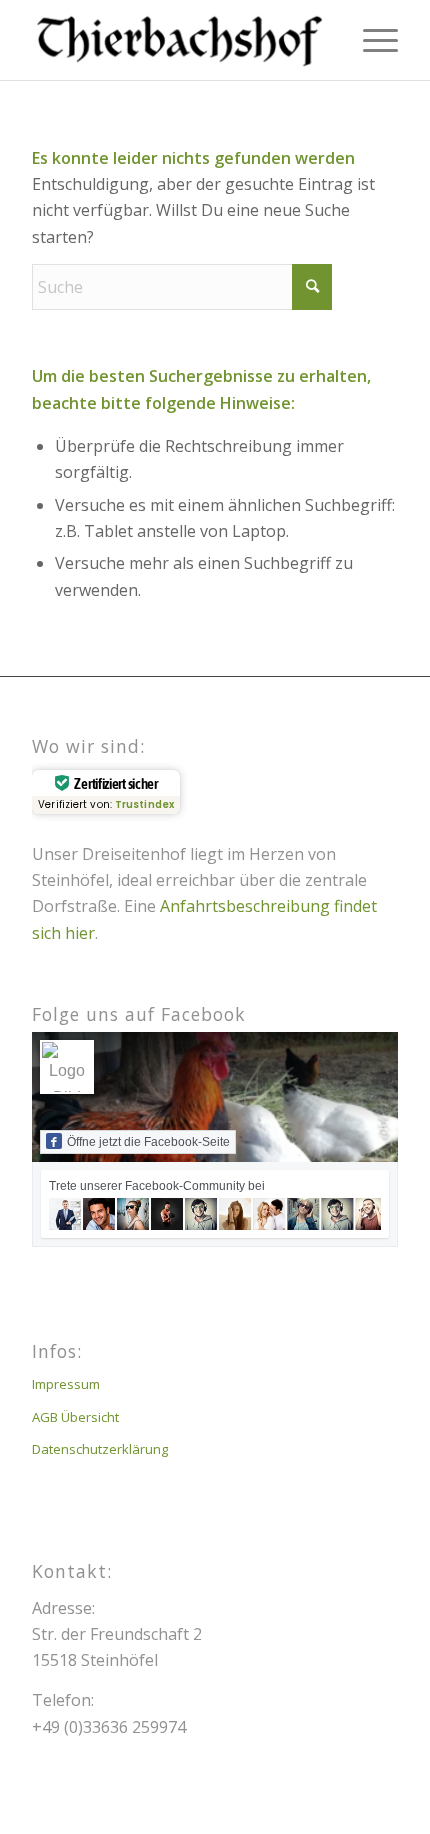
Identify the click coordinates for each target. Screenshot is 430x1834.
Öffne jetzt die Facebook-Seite (148, 1142)
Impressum (66, 1384)
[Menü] (370, 40)
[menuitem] (370, 40)
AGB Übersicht (75, 1417)
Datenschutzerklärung (100, 1449)
